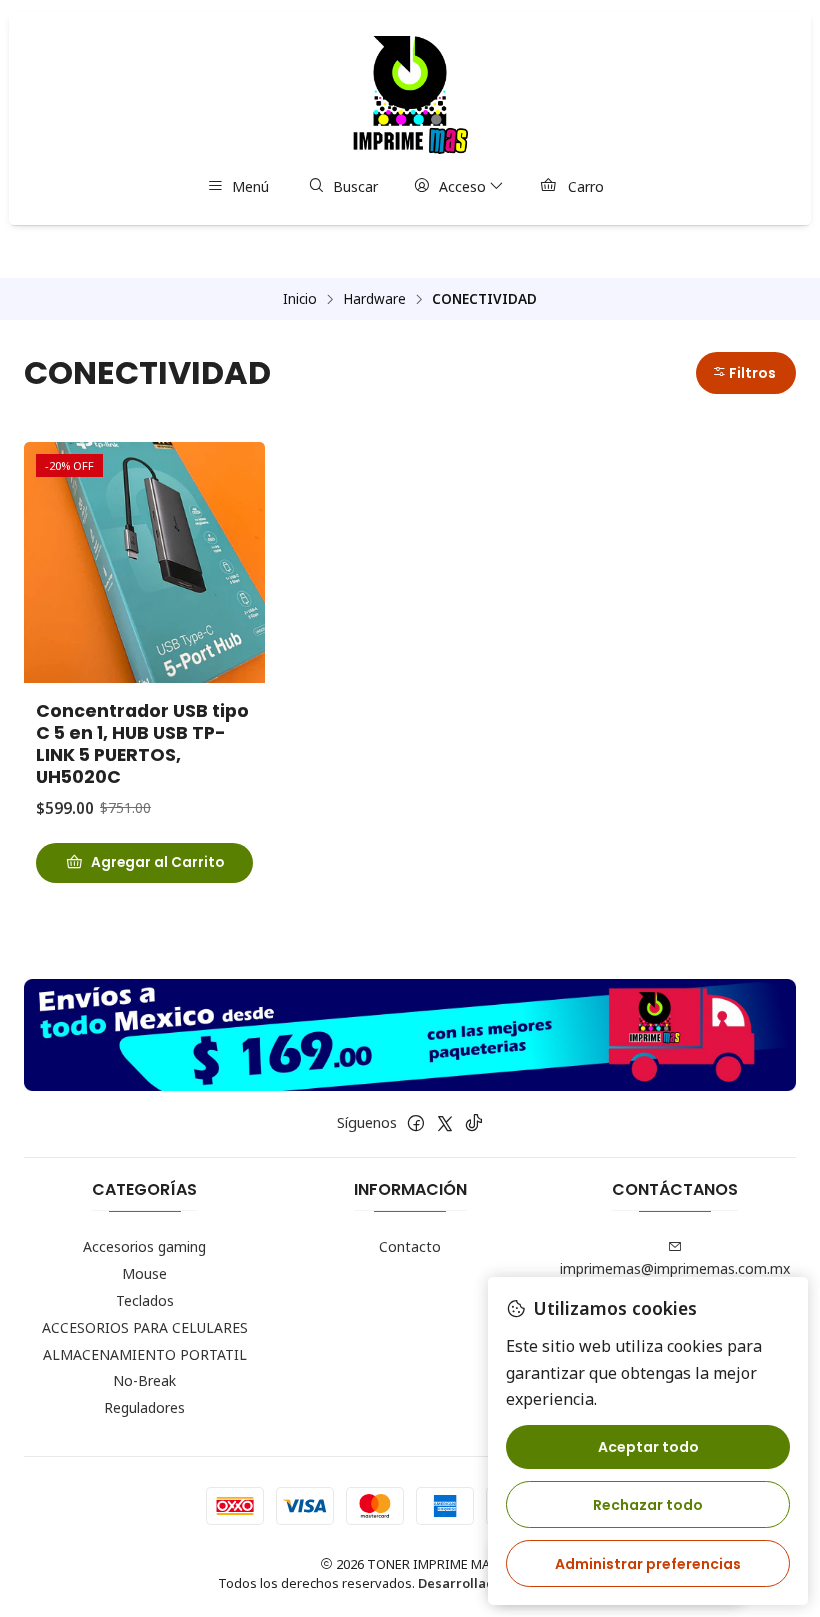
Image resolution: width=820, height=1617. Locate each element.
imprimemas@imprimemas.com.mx (675, 1268)
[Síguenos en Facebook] (416, 1123)
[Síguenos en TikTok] (474, 1123)
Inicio (300, 299)
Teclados (145, 1300)
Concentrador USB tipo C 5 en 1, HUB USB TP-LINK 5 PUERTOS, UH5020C (142, 744)
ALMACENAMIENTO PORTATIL (145, 1354)
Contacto (410, 1246)
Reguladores (144, 1407)
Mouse (144, 1273)
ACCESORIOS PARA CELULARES (145, 1327)
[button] (746, 373)
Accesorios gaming (144, 1246)
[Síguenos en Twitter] (445, 1123)
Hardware (374, 299)
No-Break (144, 1380)
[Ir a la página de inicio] (410, 95)
